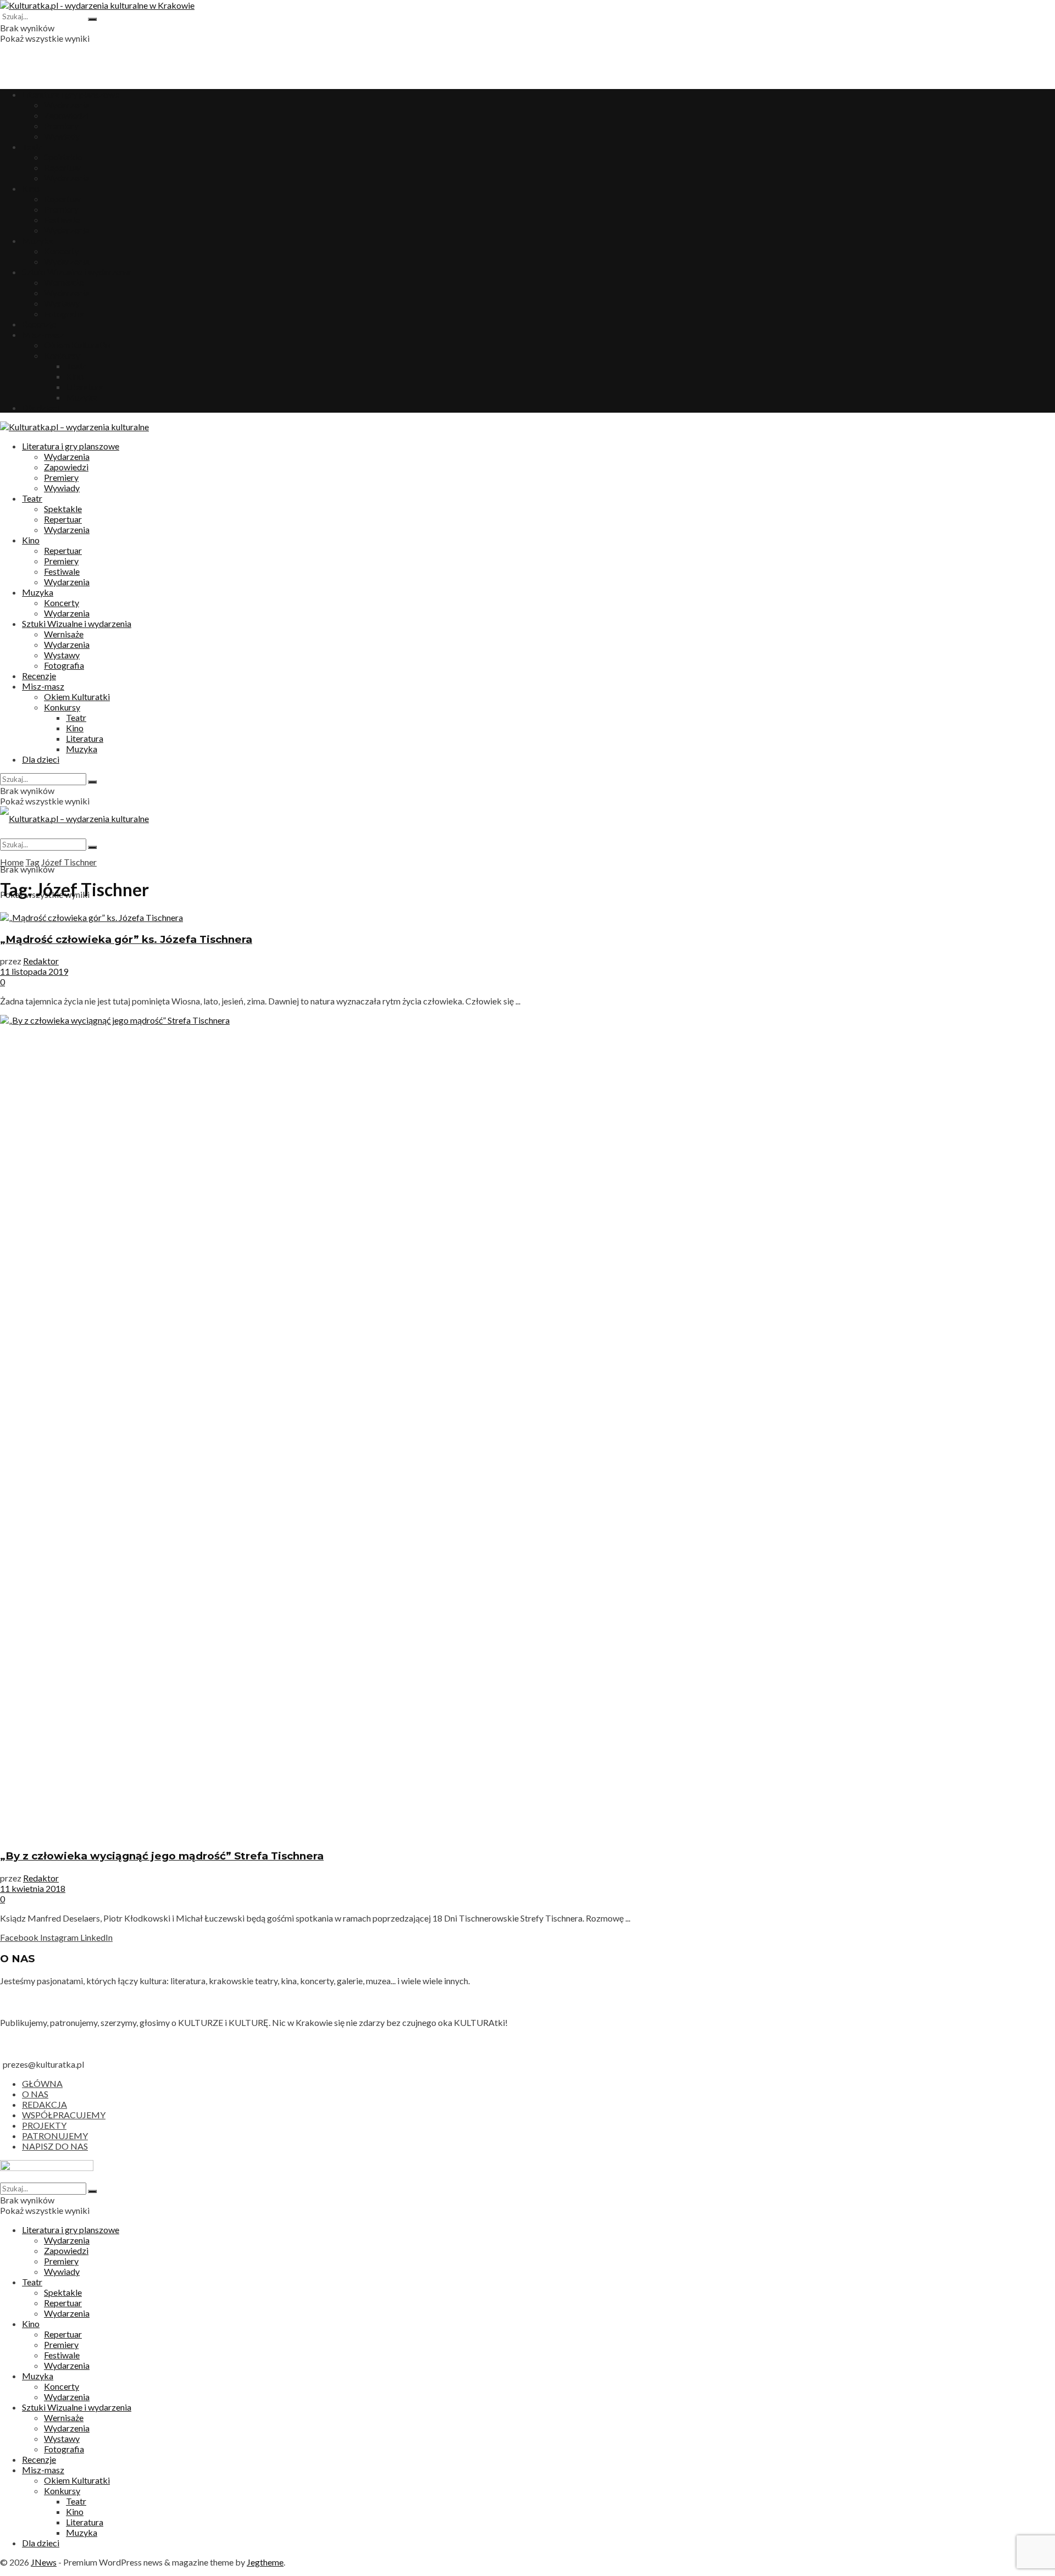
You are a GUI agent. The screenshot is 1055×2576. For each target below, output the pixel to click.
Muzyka (38, 240)
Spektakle (63, 157)
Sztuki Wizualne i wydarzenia (77, 272)
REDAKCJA (45, 2104)
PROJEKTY (44, 2125)
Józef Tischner (69, 862)
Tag (32, 862)
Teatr (32, 146)
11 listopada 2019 (34, 971)
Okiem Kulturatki (77, 345)
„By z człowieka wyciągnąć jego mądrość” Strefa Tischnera (162, 1856)
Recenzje (39, 324)
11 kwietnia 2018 (33, 1888)
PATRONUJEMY (55, 2136)
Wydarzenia (67, 105)
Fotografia (64, 313)
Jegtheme (265, 2562)
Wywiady (62, 136)
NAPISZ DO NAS (55, 2146)
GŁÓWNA (42, 2083)
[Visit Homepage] (97, 5)
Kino (31, 188)
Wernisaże (64, 282)
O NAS (35, 2094)
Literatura (85, 387)
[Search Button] (92, 19)
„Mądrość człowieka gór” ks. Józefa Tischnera (126, 939)
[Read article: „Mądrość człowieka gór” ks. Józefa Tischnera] (527, 917)
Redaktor (41, 961)
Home (12, 862)
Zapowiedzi (66, 115)
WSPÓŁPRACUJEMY (64, 2115)
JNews (44, 2562)
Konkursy (62, 355)
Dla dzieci (41, 407)
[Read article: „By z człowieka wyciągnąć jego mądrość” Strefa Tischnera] (527, 1427)
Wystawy (62, 303)
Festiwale (62, 220)
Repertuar (63, 167)
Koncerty (62, 251)
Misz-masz (43, 334)
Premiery (61, 126)
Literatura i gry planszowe (71, 94)
